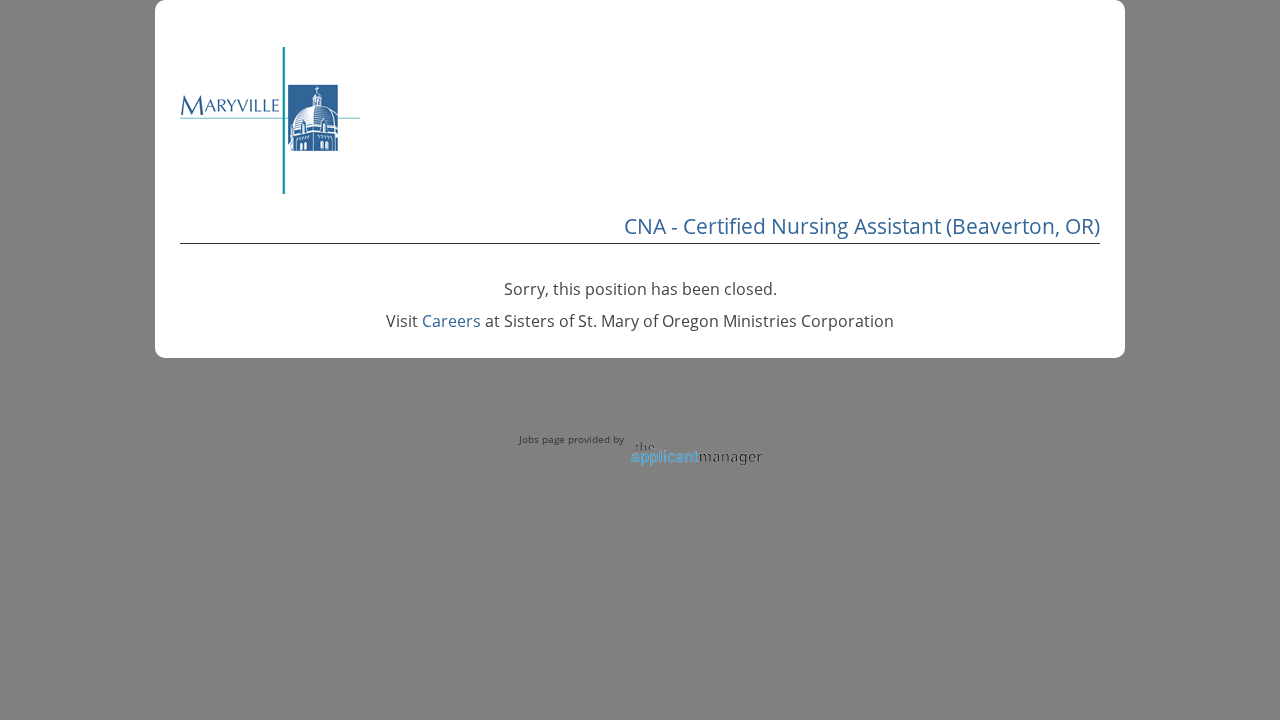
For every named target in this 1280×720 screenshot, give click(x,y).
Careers (451, 321)
